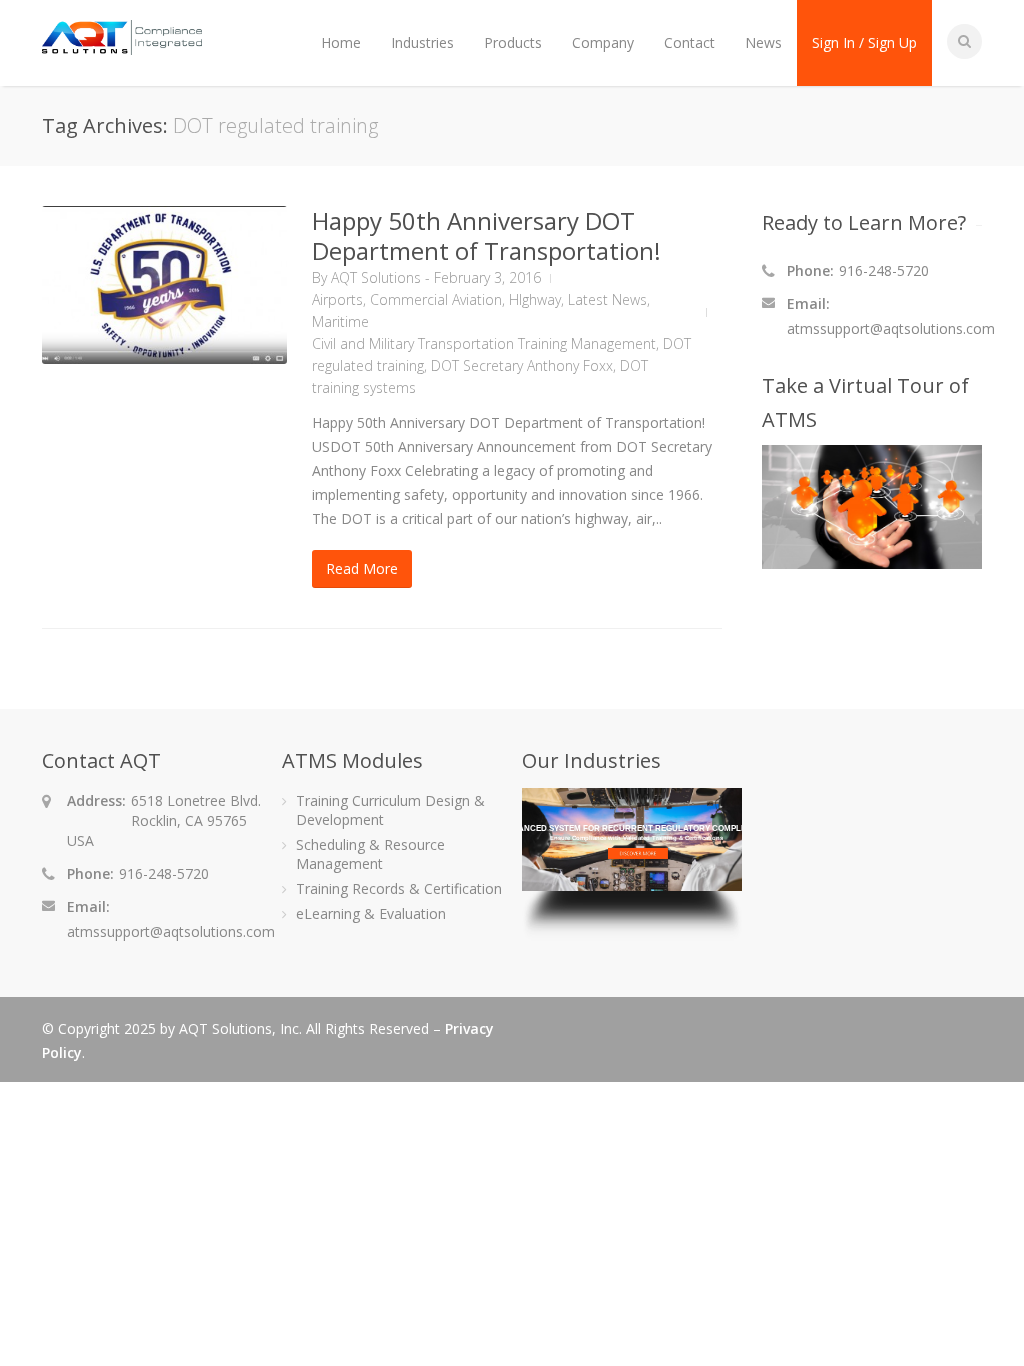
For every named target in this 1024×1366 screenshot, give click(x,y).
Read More (362, 568)
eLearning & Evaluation (371, 913)
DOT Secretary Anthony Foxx (522, 365)
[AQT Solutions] (122, 45)
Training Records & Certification (399, 888)
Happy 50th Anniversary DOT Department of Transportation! (486, 235)
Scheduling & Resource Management (370, 854)
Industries (422, 42)
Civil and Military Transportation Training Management (484, 343)
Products (513, 42)
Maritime (340, 321)
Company (603, 42)
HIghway (535, 299)
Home (341, 42)
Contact (689, 42)
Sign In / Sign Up (864, 42)
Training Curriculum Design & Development (390, 810)
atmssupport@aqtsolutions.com (891, 328)
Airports (337, 299)
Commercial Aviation (436, 299)
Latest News (607, 299)
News (763, 42)
